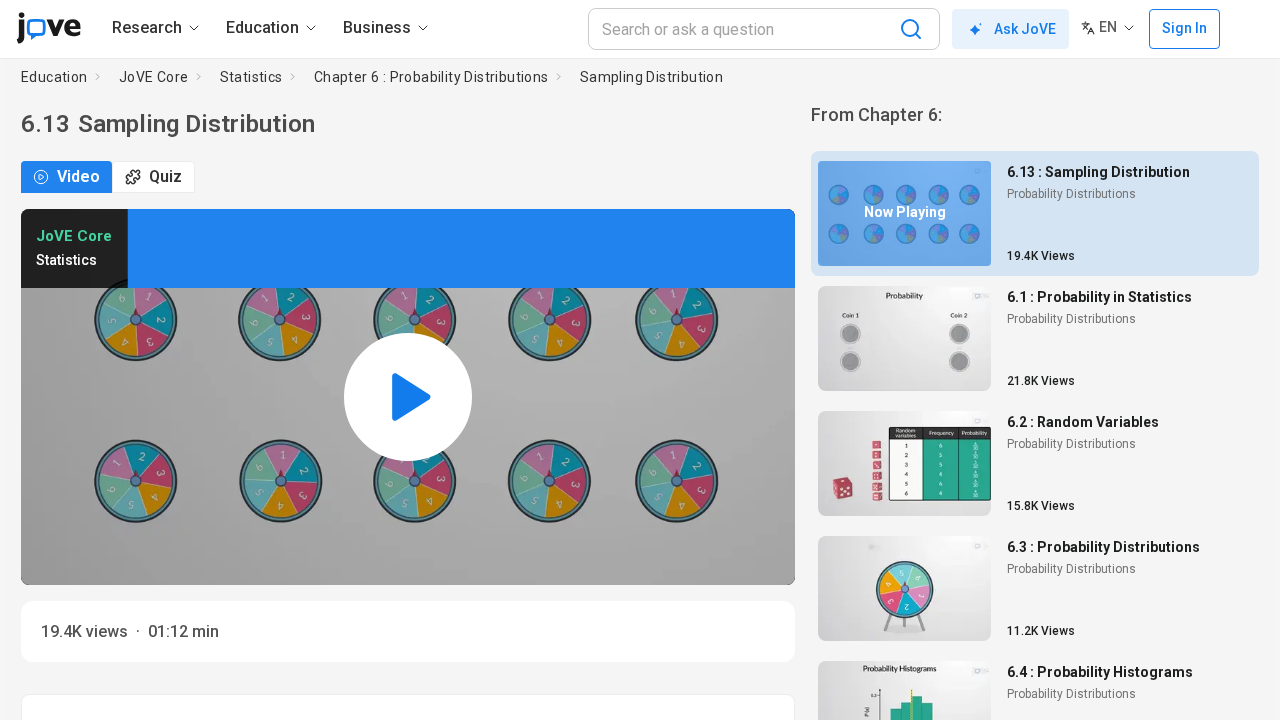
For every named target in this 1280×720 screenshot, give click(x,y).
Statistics (251, 77)
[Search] (911, 29)
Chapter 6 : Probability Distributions (431, 77)
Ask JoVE (1025, 29)
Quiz (165, 176)
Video (78, 176)
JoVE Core (154, 77)
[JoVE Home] (48, 28)
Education (54, 77)
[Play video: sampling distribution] (408, 397)
